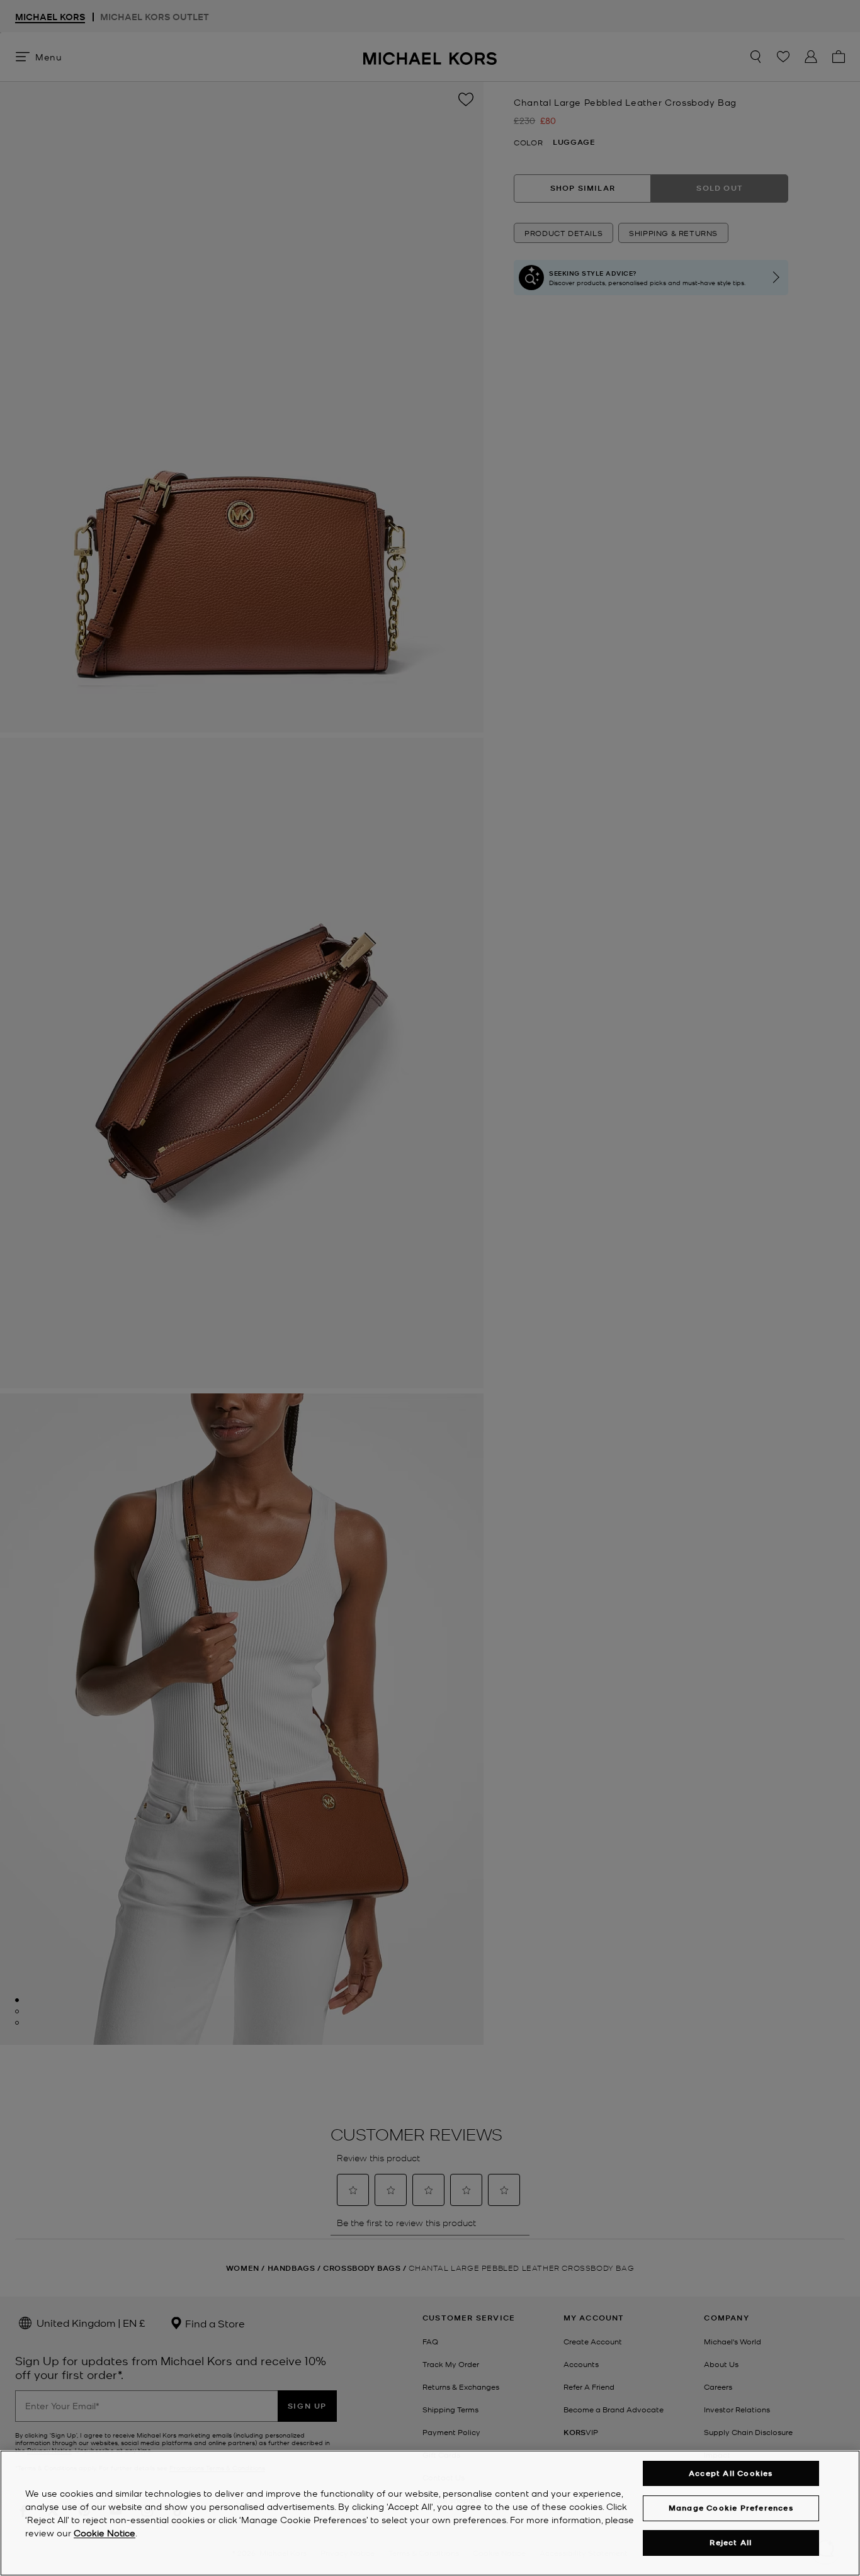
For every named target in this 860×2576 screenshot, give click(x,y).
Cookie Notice (105, 2533)
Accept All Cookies (731, 2473)
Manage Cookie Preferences (731, 2508)
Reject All (731, 2543)
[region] (430, 2513)
